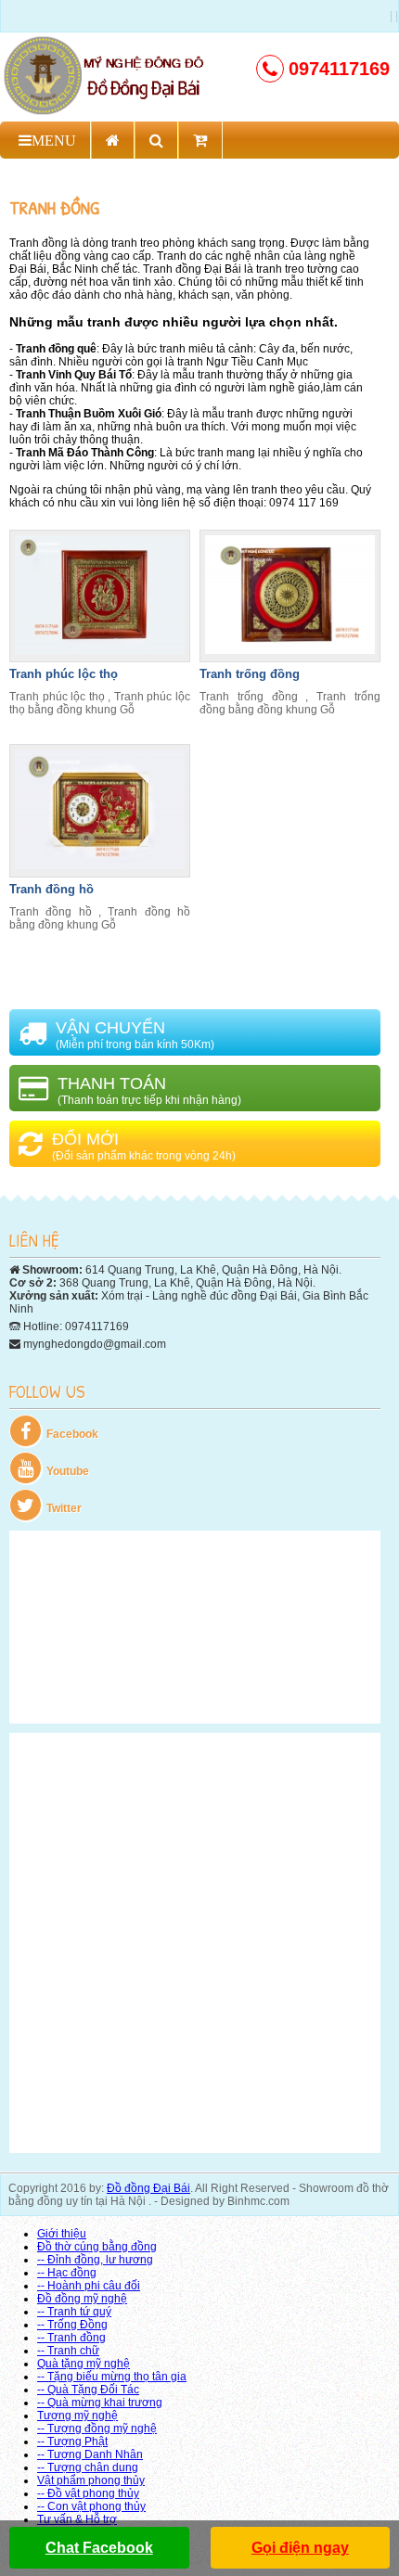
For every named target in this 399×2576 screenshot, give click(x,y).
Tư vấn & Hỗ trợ (77, 2519)
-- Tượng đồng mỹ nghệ (97, 2429)
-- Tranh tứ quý (74, 2312)
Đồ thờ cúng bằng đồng (97, 2247)
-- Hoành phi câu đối (89, 2286)
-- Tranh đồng (71, 2338)
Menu (54, 140)
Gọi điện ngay (300, 2548)
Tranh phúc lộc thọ (64, 674)
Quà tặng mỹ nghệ (84, 2364)
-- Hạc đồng (67, 2273)
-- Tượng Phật (72, 2441)
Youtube (68, 1471)
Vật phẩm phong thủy (91, 2480)
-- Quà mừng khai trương (100, 2403)
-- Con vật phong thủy (91, 2506)
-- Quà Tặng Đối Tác (88, 2390)
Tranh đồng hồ (51, 889)
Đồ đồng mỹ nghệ (82, 2299)
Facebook (72, 1434)
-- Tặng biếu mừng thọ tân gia (112, 2377)
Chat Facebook (99, 2548)
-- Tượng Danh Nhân (90, 2454)
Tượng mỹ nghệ (77, 2416)
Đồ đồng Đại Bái (148, 2188)
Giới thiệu (62, 2234)
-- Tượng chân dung (88, 2467)
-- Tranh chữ (68, 2351)
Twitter (64, 1508)
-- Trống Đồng (72, 2325)
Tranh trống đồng (250, 674)
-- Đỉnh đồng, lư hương (95, 2260)
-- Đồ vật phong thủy (88, 2493)
